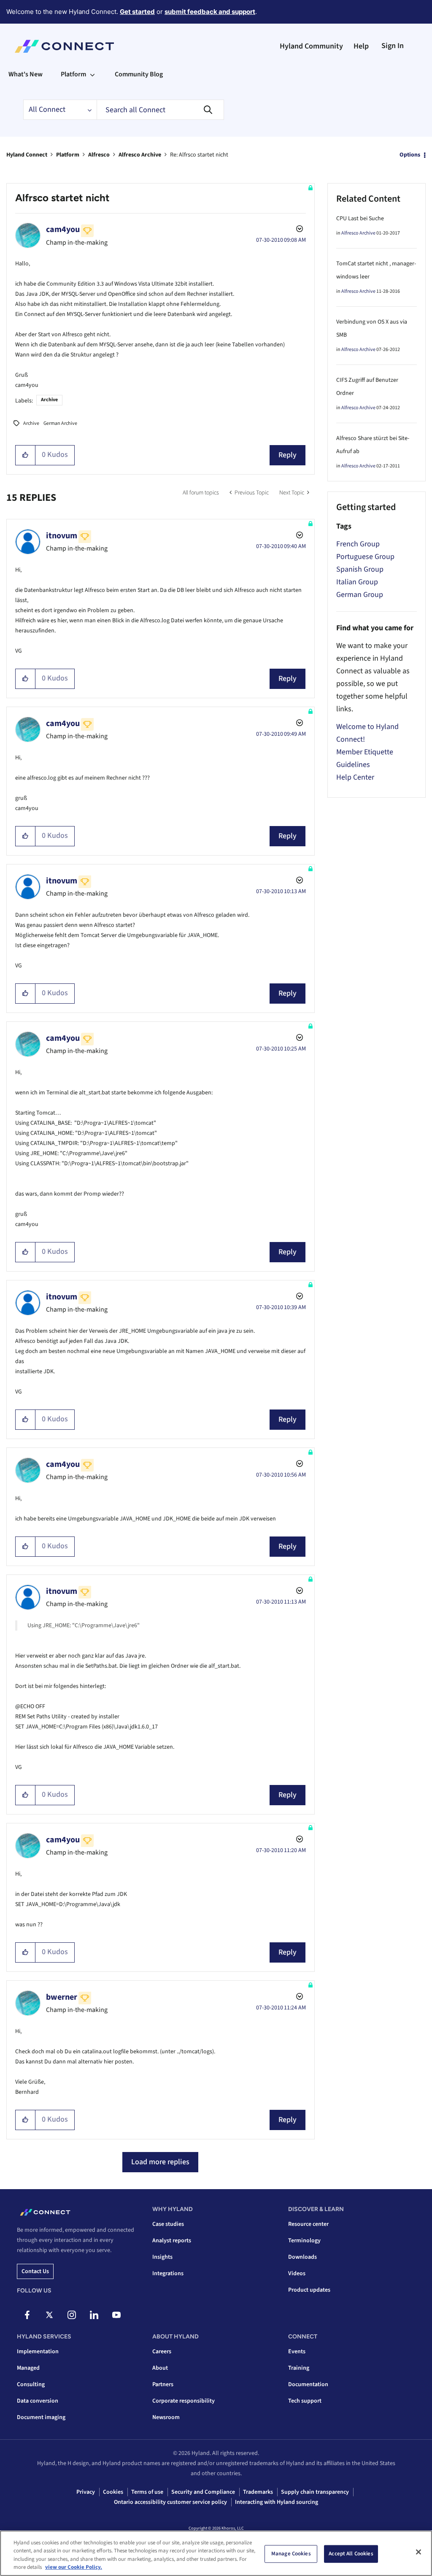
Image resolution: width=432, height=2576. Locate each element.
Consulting (31, 2384)
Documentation (308, 2384)
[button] (26, 455)
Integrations (168, 2274)
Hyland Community (311, 46)
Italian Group (357, 582)
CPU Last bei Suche (360, 219)
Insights (162, 2257)
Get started (137, 12)
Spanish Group (360, 569)
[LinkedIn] (94, 2315)
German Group (360, 595)
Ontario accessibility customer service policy (170, 2502)
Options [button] (410, 155)
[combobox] (160, 110)
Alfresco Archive (140, 155)
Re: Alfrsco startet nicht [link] (199, 155)
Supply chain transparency (315, 2492)
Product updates (309, 2290)
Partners (163, 2384)
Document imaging (41, 2417)
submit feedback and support (210, 12)
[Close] (418, 2552)
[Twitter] (49, 2315)
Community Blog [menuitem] (139, 74)
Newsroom (166, 2417)
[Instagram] (72, 2315)
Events (297, 2352)
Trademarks (258, 2492)
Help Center (355, 777)
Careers (162, 2352)
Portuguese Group (365, 557)
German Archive (60, 423)
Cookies (113, 2492)
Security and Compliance (203, 2492)
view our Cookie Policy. (74, 2567)
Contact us (35, 2271)
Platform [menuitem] (73, 74)
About (160, 2368)
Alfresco (99, 155)
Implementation (38, 2352)
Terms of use (147, 2492)
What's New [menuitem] (26, 74)
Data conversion (38, 2401)
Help (361, 46)
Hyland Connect (27, 155)
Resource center (308, 2224)
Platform (68, 155)
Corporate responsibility (184, 2401)
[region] (216, 2553)
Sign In (393, 46)
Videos (297, 2274)
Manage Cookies (291, 2554)
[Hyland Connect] (64, 46)
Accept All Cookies (351, 2554)
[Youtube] (116, 2315)
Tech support (305, 2401)
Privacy (86, 2492)
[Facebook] (27, 2315)
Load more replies (160, 2162)
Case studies (168, 2224)
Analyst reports (172, 2241)
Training (299, 2368)
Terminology (304, 2241)
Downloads (302, 2257)
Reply (288, 455)
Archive (49, 400)
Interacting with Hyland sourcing (277, 2502)
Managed (28, 2368)
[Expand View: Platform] (92, 74)
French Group (358, 544)
